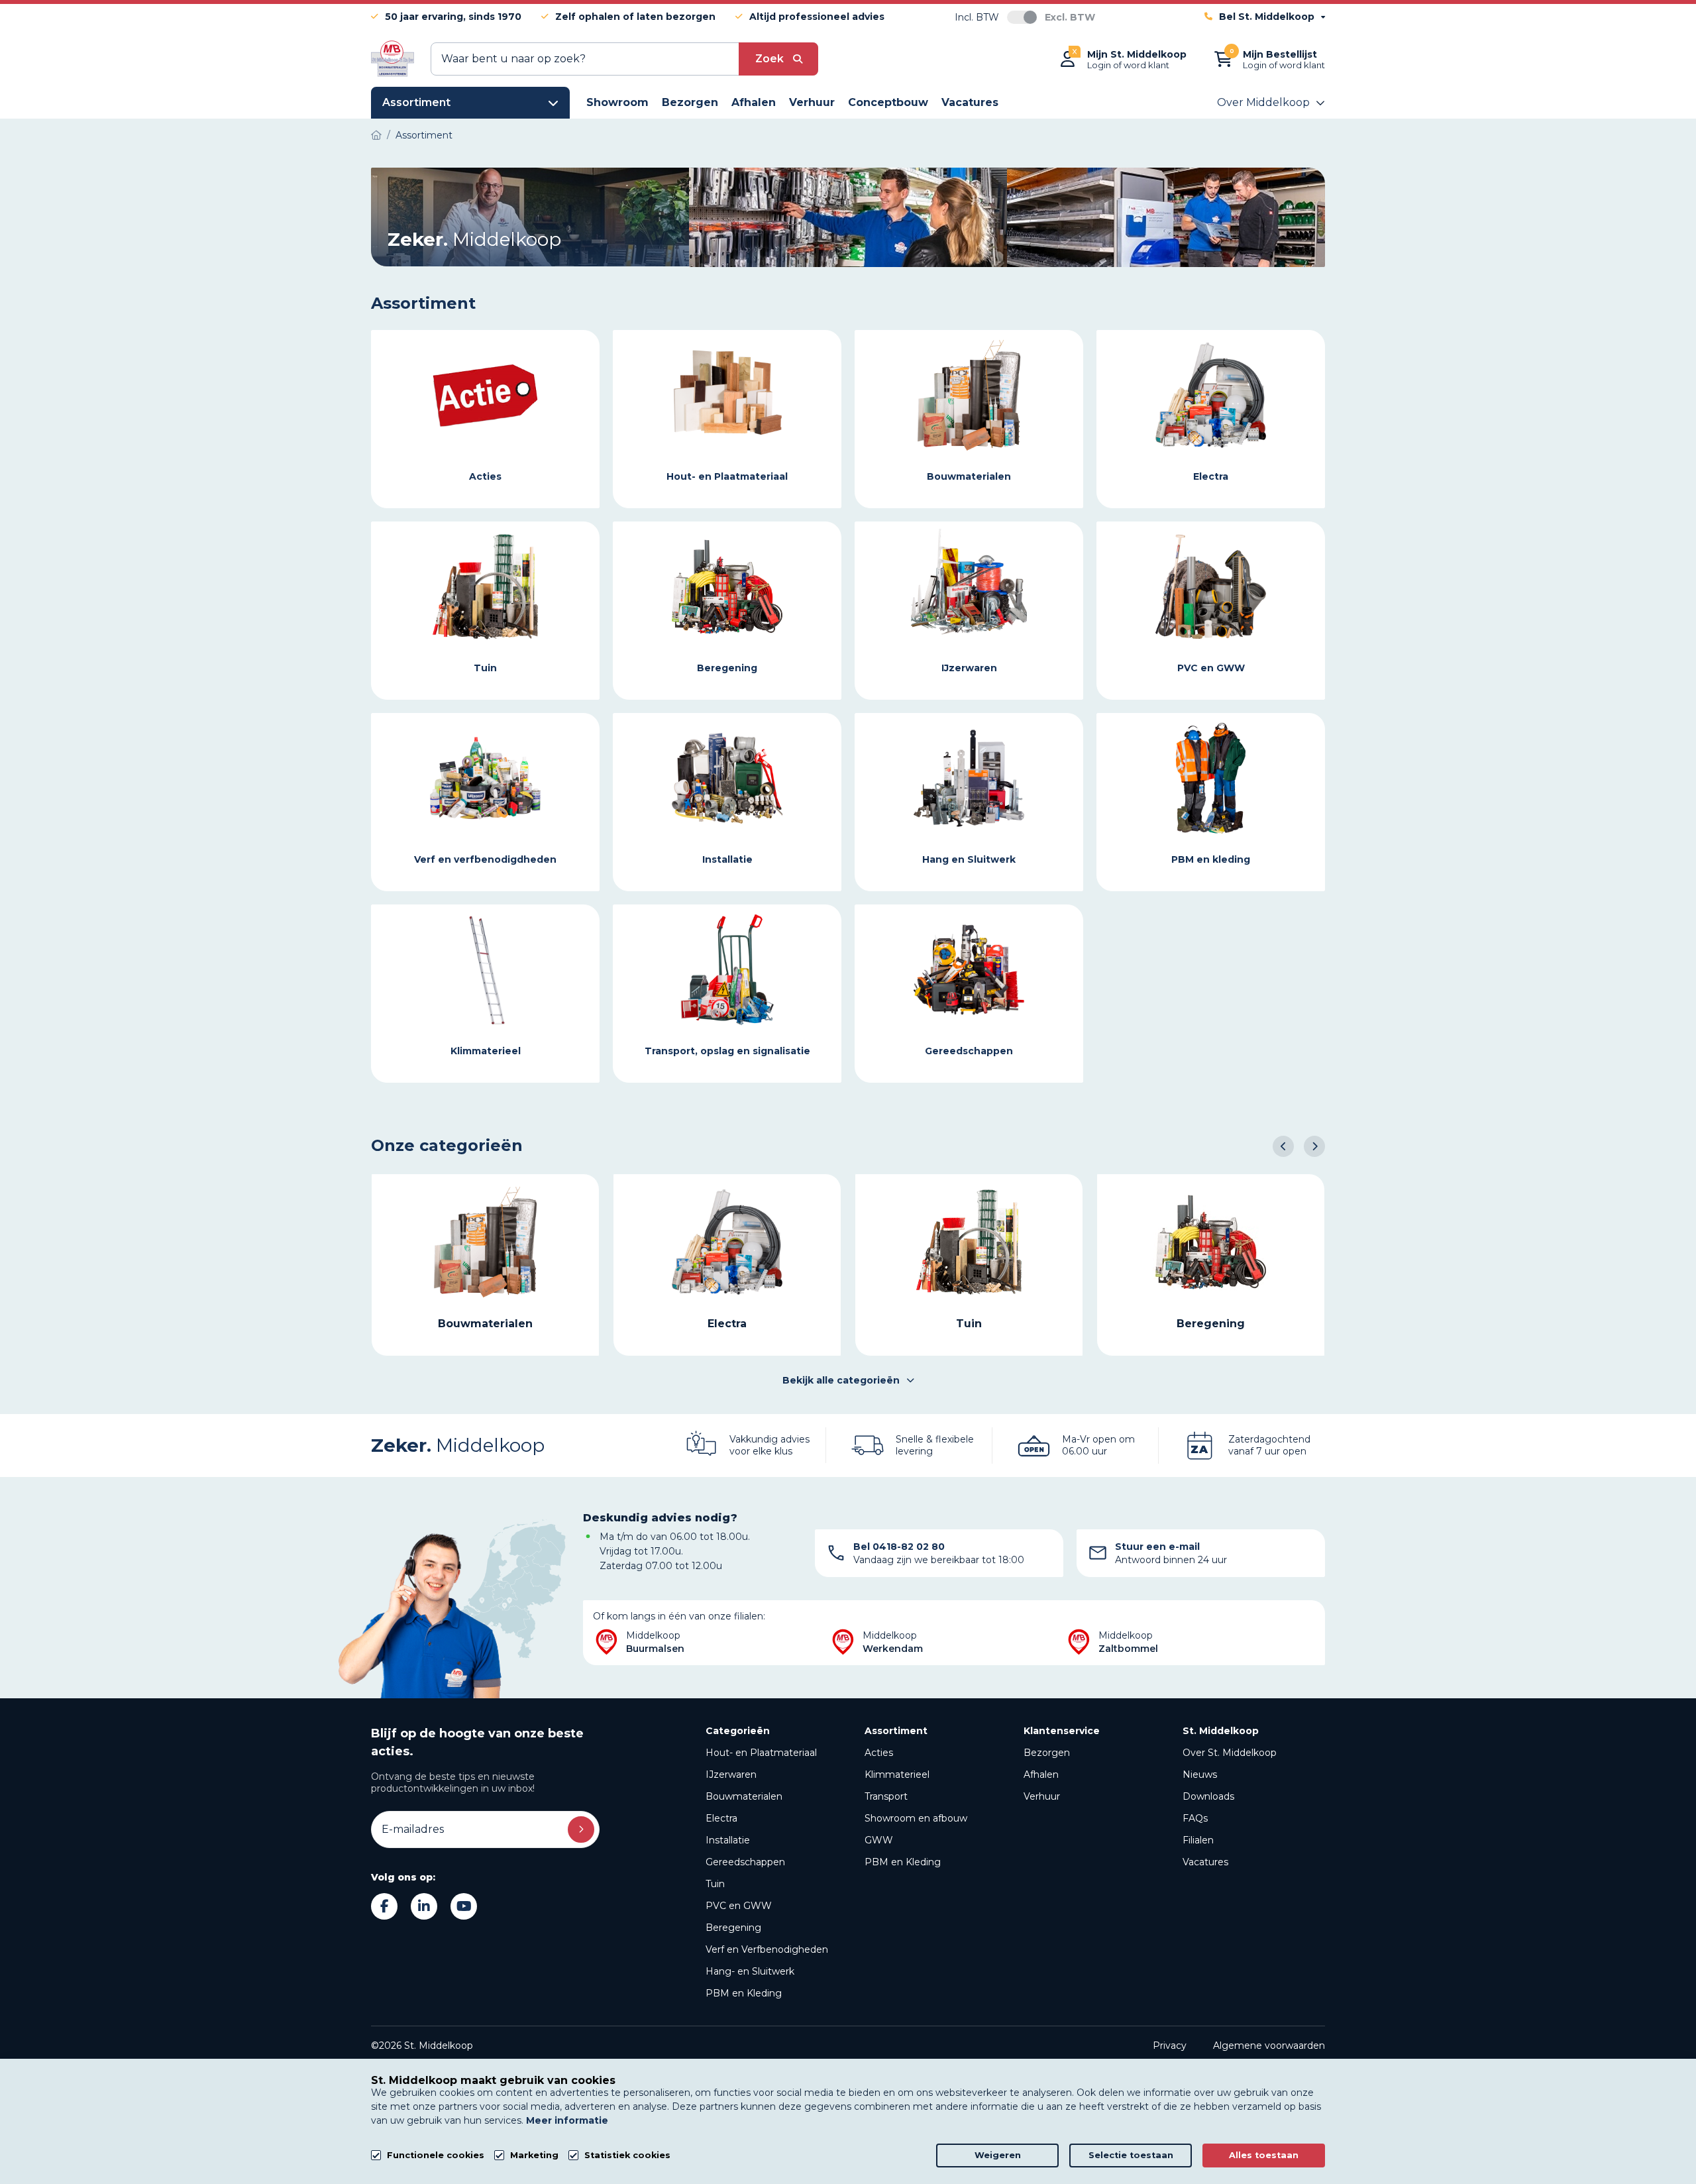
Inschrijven (581, 1829)
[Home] (376, 135)
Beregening (733, 1928)
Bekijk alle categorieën (841, 1380)
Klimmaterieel (897, 1774)
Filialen (1198, 1840)
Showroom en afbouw (916, 1818)
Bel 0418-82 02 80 (899, 1547)
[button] (1283, 1146)
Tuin (715, 1884)
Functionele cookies (436, 2155)
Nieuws (1200, 1774)
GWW (879, 1840)
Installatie (728, 1840)
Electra (721, 1818)
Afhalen (1041, 1774)
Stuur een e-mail (1157, 1547)
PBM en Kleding (744, 1993)
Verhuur (1042, 1796)
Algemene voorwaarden (1269, 2046)
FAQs (1195, 1818)
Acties (879, 1753)
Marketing (534, 2155)
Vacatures (1205, 1862)
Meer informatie (567, 2120)
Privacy (1170, 2046)
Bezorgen (1047, 1753)
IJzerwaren (731, 1774)
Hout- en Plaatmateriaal (761, 1753)
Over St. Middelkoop (1230, 1753)
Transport (886, 1796)
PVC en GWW (739, 1906)
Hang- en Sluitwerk (750, 1971)
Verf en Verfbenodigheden (767, 1949)
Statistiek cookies (627, 2155)
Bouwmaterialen (744, 1796)
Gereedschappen (745, 1862)
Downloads (1208, 1796)
